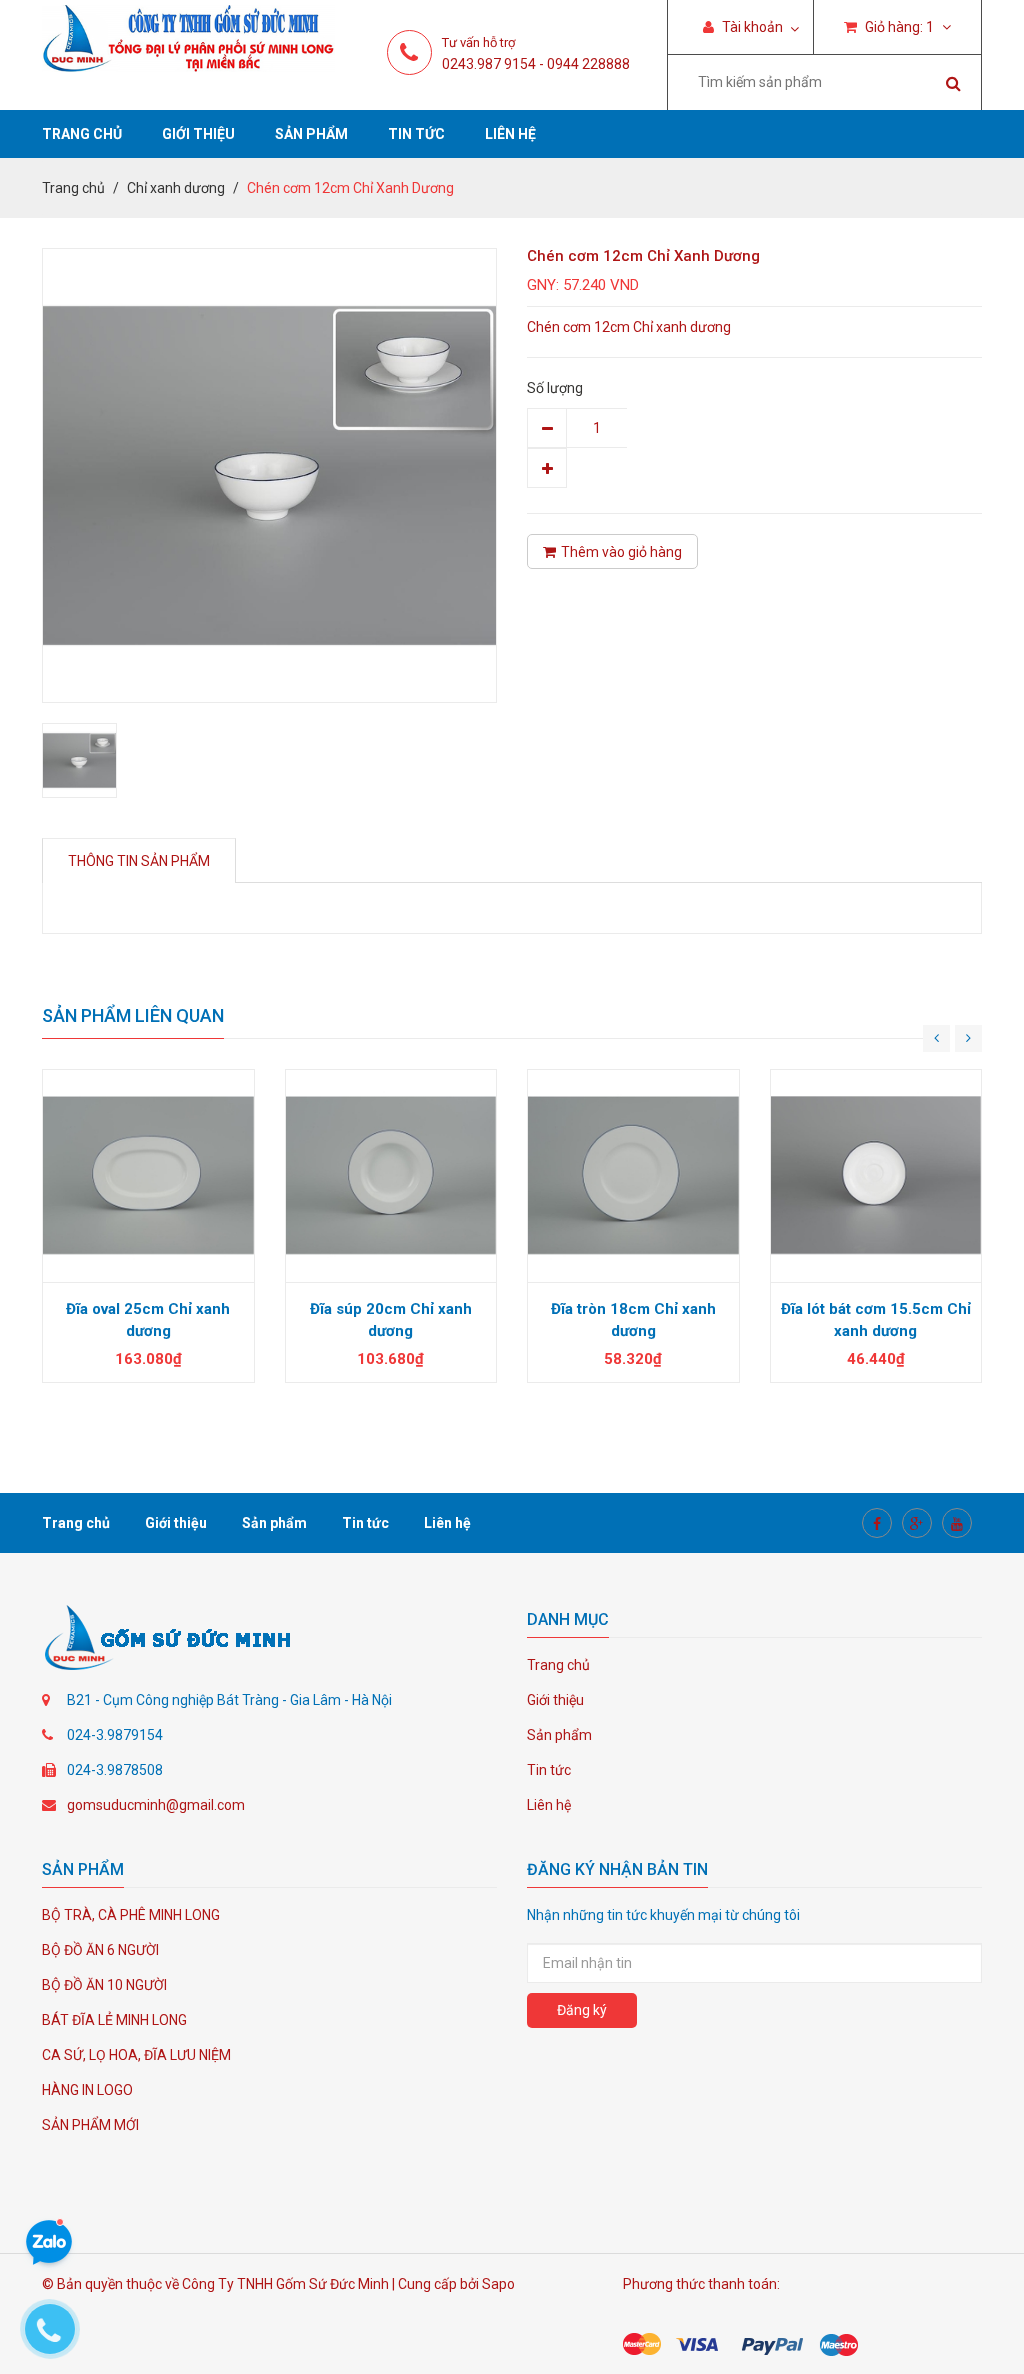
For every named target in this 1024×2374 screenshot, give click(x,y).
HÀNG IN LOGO (87, 2090)
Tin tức (416, 134)
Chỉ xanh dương (176, 188)
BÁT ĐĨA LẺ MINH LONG (114, 2020)
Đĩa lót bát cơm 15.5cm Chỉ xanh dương (876, 1320)
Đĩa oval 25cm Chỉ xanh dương (148, 1320)
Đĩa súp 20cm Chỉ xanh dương (391, 1320)
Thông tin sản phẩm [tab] (139, 861)
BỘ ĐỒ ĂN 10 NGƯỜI (104, 1985)
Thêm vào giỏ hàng (621, 552)
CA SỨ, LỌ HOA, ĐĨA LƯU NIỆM (136, 2055)
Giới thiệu (198, 134)
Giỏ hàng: (898, 27)
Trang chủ (82, 134)
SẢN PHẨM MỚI (90, 2125)
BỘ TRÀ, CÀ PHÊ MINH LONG (131, 1915)
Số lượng (555, 388)
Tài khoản (751, 27)
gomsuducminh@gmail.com (156, 1805)
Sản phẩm (311, 134)
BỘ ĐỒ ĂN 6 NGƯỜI (100, 1950)
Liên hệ (510, 134)
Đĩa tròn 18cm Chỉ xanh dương (633, 1320)
